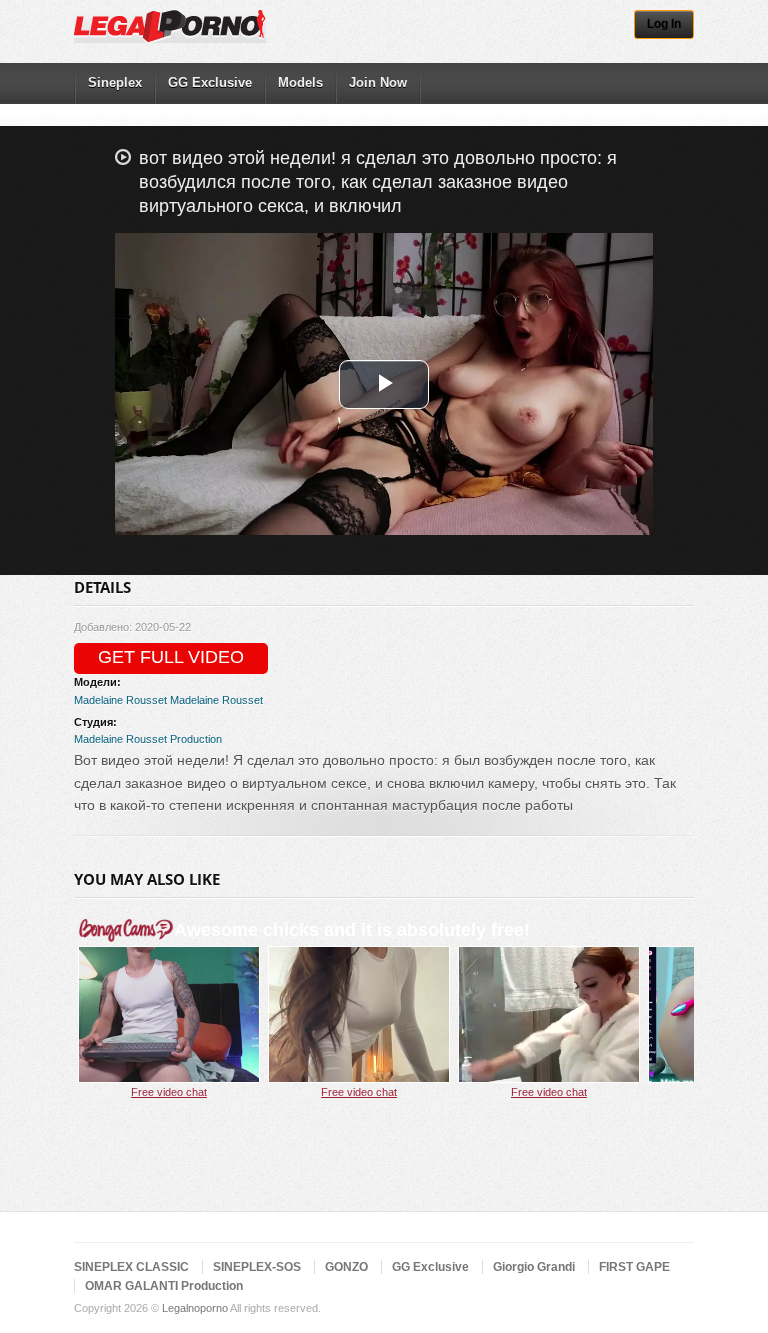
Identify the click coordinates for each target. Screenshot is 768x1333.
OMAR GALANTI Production (164, 1286)
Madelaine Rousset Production (148, 739)
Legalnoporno (195, 1308)
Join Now (378, 82)
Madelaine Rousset (120, 700)
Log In (664, 24)
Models (300, 82)
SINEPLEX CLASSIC (131, 1267)
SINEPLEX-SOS (257, 1267)
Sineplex (115, 82)
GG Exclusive (210, 82)
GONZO (346, 1267)
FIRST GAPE (634, 1267)
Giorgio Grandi (534, 1267)
